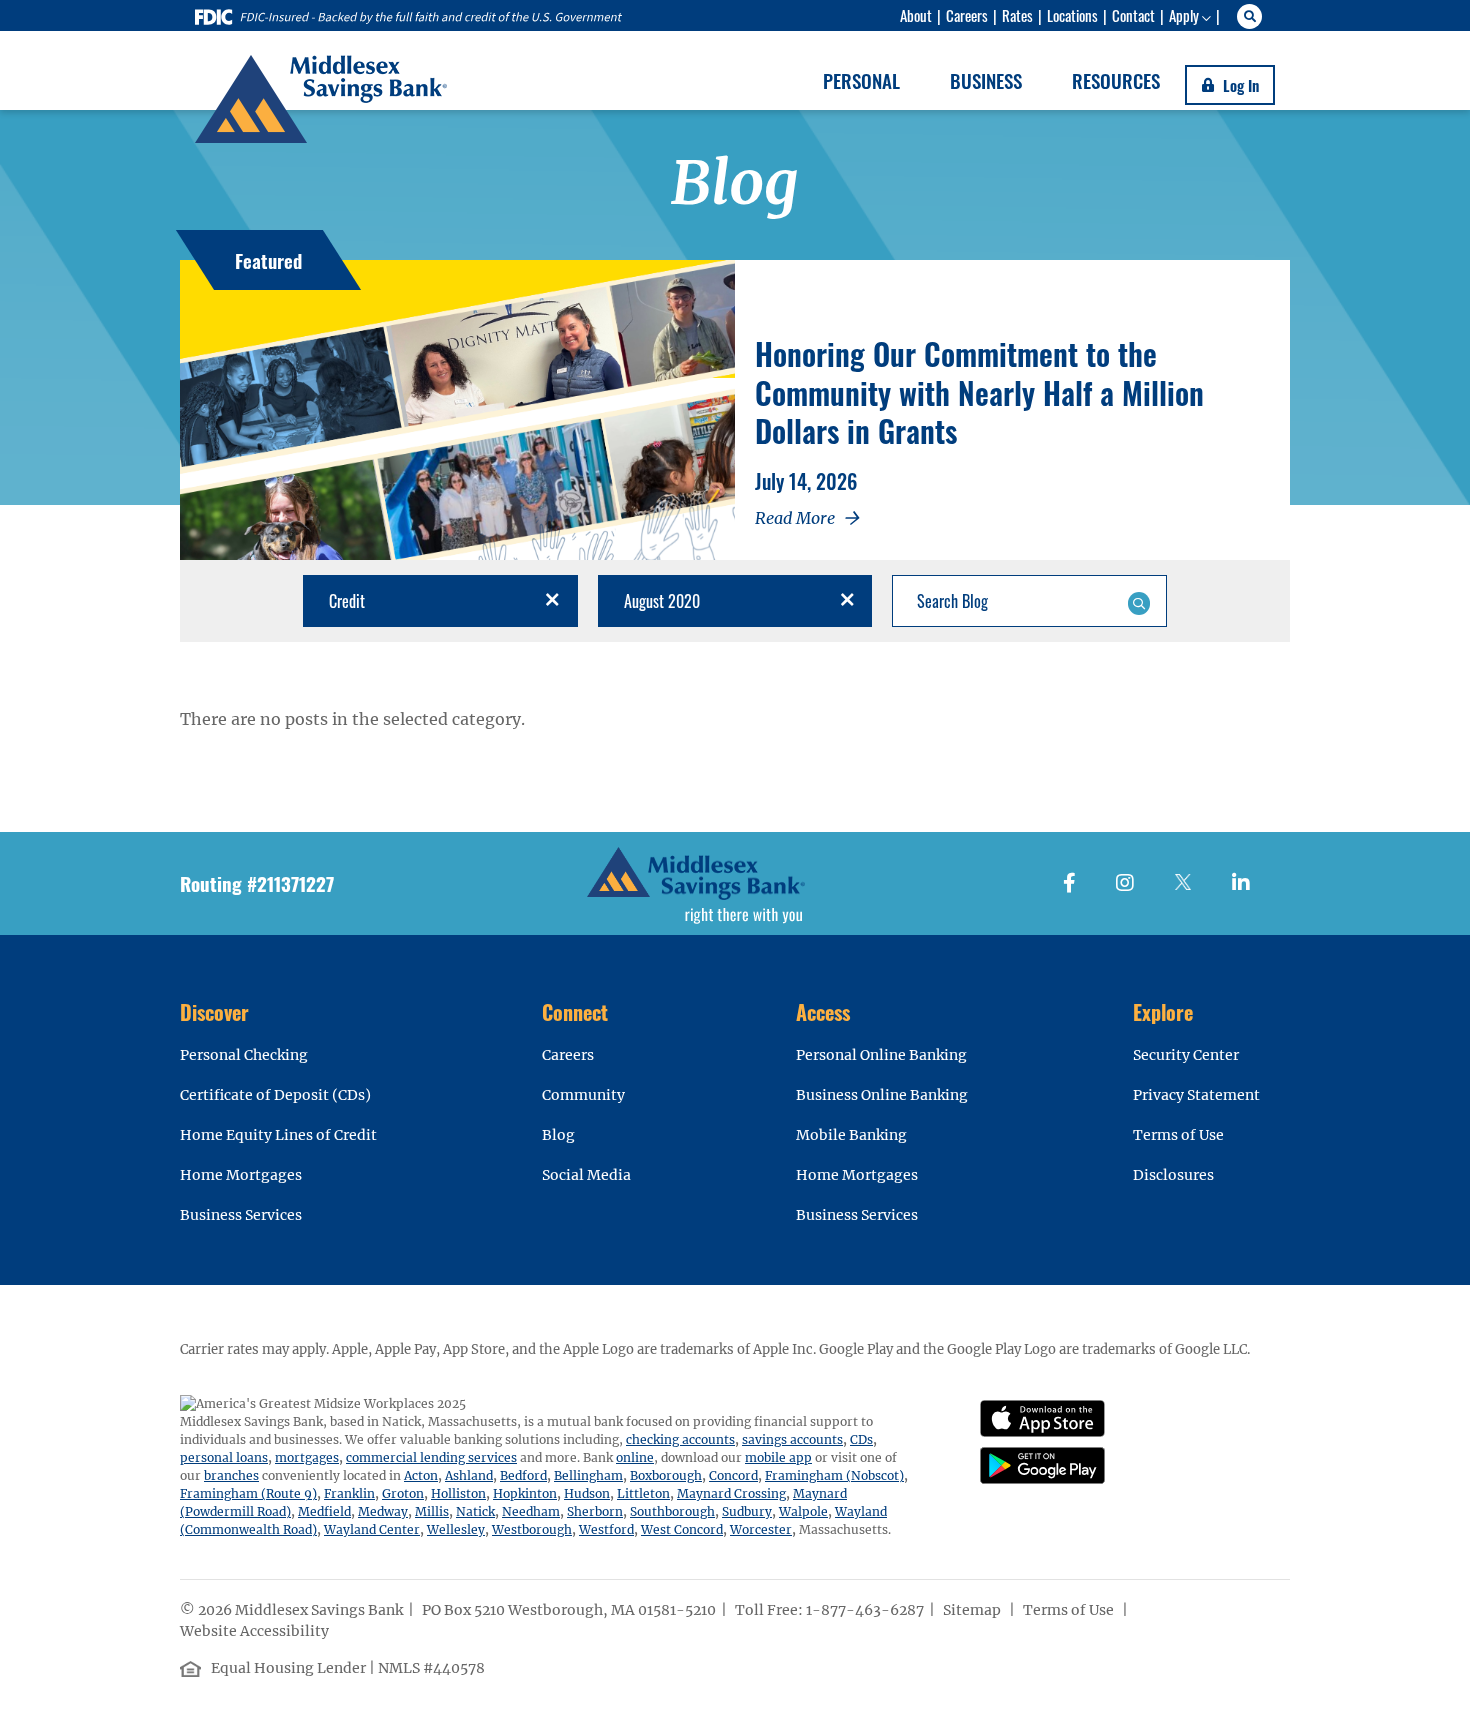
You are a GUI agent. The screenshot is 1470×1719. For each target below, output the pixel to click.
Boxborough (666, 1475)
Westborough (532, 1529)
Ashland (469, 1475)
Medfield (324, 1511)
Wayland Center (372, 1529)
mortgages (307, 1457)
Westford (606, 1529)
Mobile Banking (851, 1135)
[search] (1252, 16)
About (916, 15)
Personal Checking (244, 1055)
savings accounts (792, 1439)
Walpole (803, 1511)
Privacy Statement (1196, 1095)
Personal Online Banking (881, 1055)
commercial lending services (431, 1457)
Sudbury (747, 1511)
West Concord (682, 1529)
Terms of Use (1178, 1135)
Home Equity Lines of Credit (278, 1135)
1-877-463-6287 (865, 1610)
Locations (1072, 15)
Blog (558, 1135)
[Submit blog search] (1138, 601)
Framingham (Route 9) (248, 1493)
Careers (967, 15)
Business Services (241, 1215)
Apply (1184, 15)
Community (583, 1095)
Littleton (643, 1493)
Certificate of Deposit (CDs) (275, 1095)
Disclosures (1173, 1175)
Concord (733, 1475)
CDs (861, 1439)
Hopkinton (525, 1493)
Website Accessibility (256, 1631)
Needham (531, 1511)
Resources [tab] (1116, 80)
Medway (383, 1511)
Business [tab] (986, 80)
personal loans (224, 1457)
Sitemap (973, 1610)
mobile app (778, 1457)
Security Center (1186, 1055)
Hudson (587, 1493)
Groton (403, 1493)
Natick (475, 1511)
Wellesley (456, 1529)
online (635, 1457)
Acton (421, 1475)
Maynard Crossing (731, 1493)
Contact (1133, 15)
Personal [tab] (861, 80)
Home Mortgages (241, 1175)
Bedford (523, 1475)
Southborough (672, 1511)
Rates (1017, 15)
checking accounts (680, 1439)
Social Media (586, 1175)
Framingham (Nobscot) (834, 1475)
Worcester (761, 1529)
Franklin (349, 1493)
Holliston (458, 1493)
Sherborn (595, 1511)
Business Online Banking (882, 1095)
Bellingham (588, 1475)
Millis (432, 1511)
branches (231, 1475)
